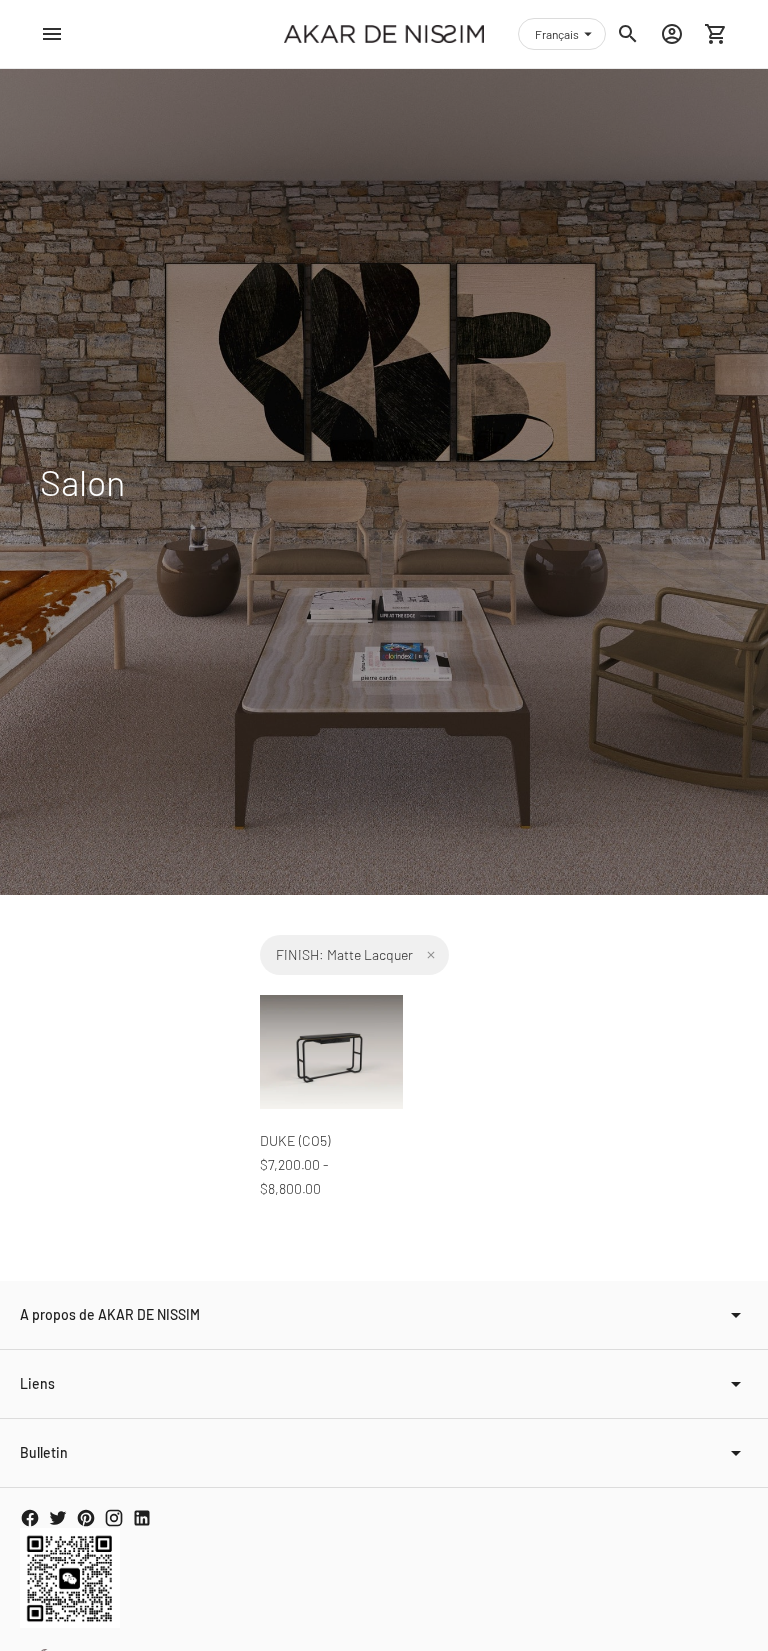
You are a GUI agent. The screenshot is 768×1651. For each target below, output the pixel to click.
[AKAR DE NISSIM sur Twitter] (58, 1518)
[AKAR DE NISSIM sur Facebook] (30, 1518)
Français (557, 34)
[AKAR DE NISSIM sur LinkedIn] (142, 1518)
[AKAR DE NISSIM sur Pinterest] (86, 1518)
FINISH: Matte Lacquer (344, 954)
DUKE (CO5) (295, 1140)
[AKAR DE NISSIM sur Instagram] (114, 1518)
